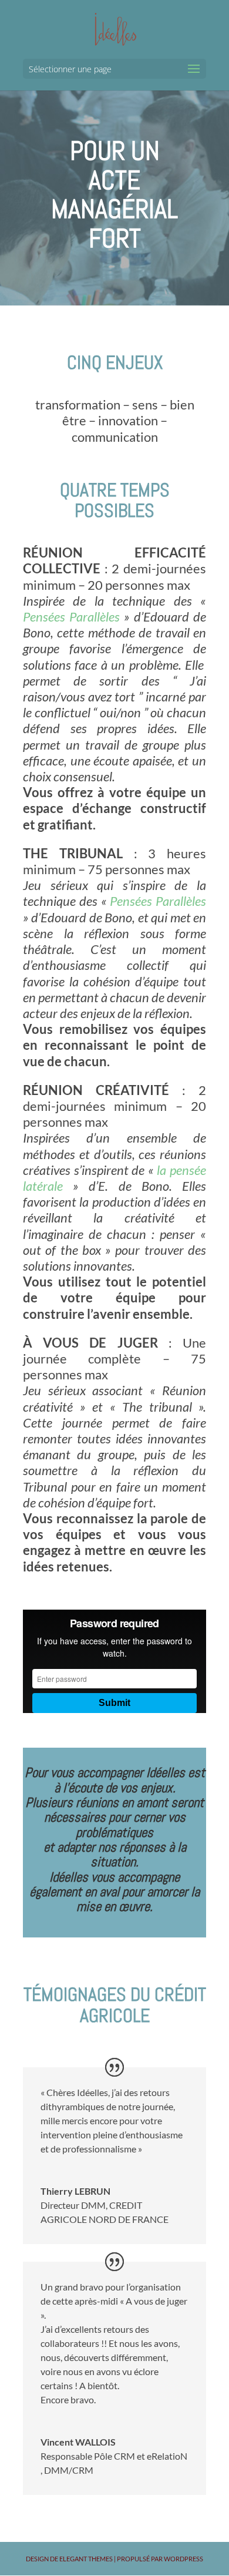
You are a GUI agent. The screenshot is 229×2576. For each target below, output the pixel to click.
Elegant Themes (86, 2559)
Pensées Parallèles (73, 617)
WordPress (183, 2559)
